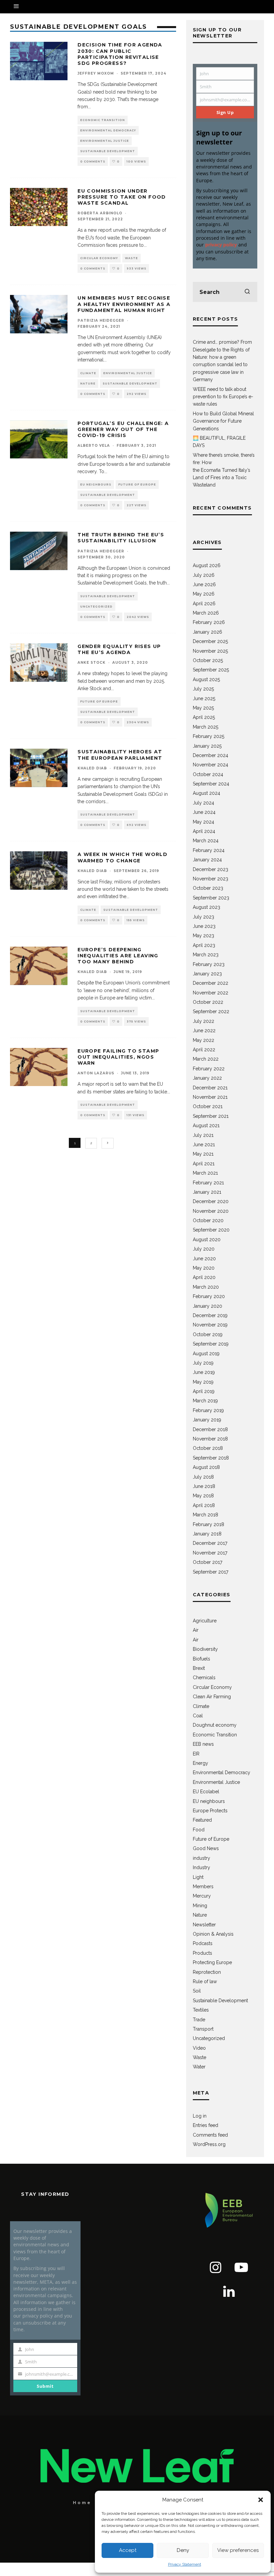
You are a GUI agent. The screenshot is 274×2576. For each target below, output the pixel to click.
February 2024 (209, 850)
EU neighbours (96, 485)
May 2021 (203, 1154)
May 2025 (203, 708)
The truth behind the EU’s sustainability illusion (121, 538)
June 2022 (204, 1031)
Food (199, 1830)
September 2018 (211, 1458)
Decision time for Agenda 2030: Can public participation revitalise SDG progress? (120, 54)
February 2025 (209, 736)
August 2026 (207, 565)
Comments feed (210, 2135)
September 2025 (211, 670)
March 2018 (205, 1515)
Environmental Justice (105, 141)
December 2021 (210, 1088)
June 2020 (204, 1259)
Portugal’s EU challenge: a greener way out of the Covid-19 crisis (123, 429)
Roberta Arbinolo (100, 213)
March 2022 (206, 1059)
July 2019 (203, 1363)
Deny (183, 2550)
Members (203, 1887)
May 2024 (203, 822)
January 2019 (207, 1420)
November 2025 (210, 651)
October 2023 (208, 888)
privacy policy (221, 245)
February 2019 (208, 1410)
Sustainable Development (108, 151)
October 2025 (208, 660)
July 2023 (203, 917)
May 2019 (203, 1382)
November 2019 (210, 1325)
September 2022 (211, 1011)
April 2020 (204, 1277)
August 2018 (206, 1467)
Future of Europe (137, 485)
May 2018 (203, 1496)
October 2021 (208, 1106)
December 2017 (210, 1543)
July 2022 (203, 1021)
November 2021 (210, 1097)
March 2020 (206, 1287)
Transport (203, 2029)
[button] (261, 2500)
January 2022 (207, 1078)
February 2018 (209, 1524)
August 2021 (206, 1125)
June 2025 (204, 699)
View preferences (238, 2550)
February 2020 (209, 1296)
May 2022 (203, 1040)
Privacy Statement (185, 2564)
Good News (206, 1848)
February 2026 (209, 622)
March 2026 (206, 613)
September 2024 (211, 784)
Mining (200, 1906)
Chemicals (204, 1678)
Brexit (199, 1668)
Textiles (201, 2010)
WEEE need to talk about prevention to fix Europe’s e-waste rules (223, 397)
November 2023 (211, 879)
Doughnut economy (215, 1725)
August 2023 (207, 907)
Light (198, 1877)
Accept (128, 2550)
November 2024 (211, 765)
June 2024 (204, 812)
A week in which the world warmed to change (122, 857)
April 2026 (204, 604)
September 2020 (211, 1230)
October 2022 (208, 1002)
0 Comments (93, 162)
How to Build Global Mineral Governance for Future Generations (223, 421)
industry (201, 1858)
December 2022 (211, 983)
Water (199, 2067)
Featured (202, 1820)
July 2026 (204, 575)
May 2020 (204, 1268)
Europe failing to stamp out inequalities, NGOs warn (118, 1057)
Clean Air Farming (212, 1697)
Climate (88, 373)
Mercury (202, 1896)
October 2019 (208, 1334)
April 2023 (204, 945)
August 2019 (206, 1354)
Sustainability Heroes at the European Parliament (120, 755)
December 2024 (211, 755)
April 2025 (204, 717)
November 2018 (210, 1439)
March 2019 (205, 1401)
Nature (88, 384)
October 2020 (208, 1220)
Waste (131, 258)
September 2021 (211, 1116)
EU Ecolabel (206, 1792)
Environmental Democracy (108, 130)
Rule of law (205, 1981)
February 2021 (208, 1183)
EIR (196, 1754)
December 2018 (210, 1429)
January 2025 (207, 746)
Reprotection (207, 1972)
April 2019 (204, 1391)
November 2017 (210, 1553)
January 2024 (207, 860)
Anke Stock (92, 663)
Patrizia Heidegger (101, 320)
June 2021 (204, 1145)
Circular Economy (99, 258)
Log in (200, 2116)
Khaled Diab (92, 768)
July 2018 (203, 1477)
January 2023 (207, 974)
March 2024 (206, 841)
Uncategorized (96, 607)
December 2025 (210, 641)
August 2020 (207, 1240)
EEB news (203, 1744)
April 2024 (204, 831)
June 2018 (204, 1486)
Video (199, 2048)
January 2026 (208, 632)
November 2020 (211, 1211)
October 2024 (208, 774)
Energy (200, 1763)
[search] (247, 292)
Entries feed (205, 2125)
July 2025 (203, 689)
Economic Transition (103, 120)
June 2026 (204, 584)
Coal (198, 1716)
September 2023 (211, 898)
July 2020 (204, 1249)
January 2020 (208, 1306)
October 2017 (208, 1562)
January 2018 (207, 1534)
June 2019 (204, 1372)
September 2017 (211, 1572)
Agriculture (205, 1621)
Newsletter (204, 1925)
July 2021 (203, 1135)
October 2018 (208, 1448)
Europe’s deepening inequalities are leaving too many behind (118, 956)
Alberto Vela (94, 446)
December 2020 (211, 1201)
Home (82, 2503)
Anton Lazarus (96, 1073)
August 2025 (206, 679)
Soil (197, 1991)
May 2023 (203, 936)
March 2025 (205, 727)
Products (202, 1953)
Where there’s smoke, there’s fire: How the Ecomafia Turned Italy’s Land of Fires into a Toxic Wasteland (224, 470)
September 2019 (211, 1344)
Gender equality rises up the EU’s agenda (119, 649)
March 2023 (206, 955)
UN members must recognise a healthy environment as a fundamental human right (124, 304)
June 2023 (204, 926)
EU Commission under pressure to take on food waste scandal (122, 197)
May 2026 (204, 594)
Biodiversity (205, 1649)
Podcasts (203, 1943)
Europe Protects (210, 1811)
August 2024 (207, 793)
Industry (201, 1867)
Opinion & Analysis (213, 1934)
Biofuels (201, 1659)
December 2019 (210, 1315)
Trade (199, 2020)
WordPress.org (209, 2144)
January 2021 (207, 1192)
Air (196, 1630)
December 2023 (211, 869)
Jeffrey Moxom (96, 73)
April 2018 (204, 1505)
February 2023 (209, 964)
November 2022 (211, 993)
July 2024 (203, 803)
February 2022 (209, 1069)
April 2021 (204, 1164)
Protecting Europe (212, 1962)
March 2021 (205, 1173)
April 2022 (204, 1050)
